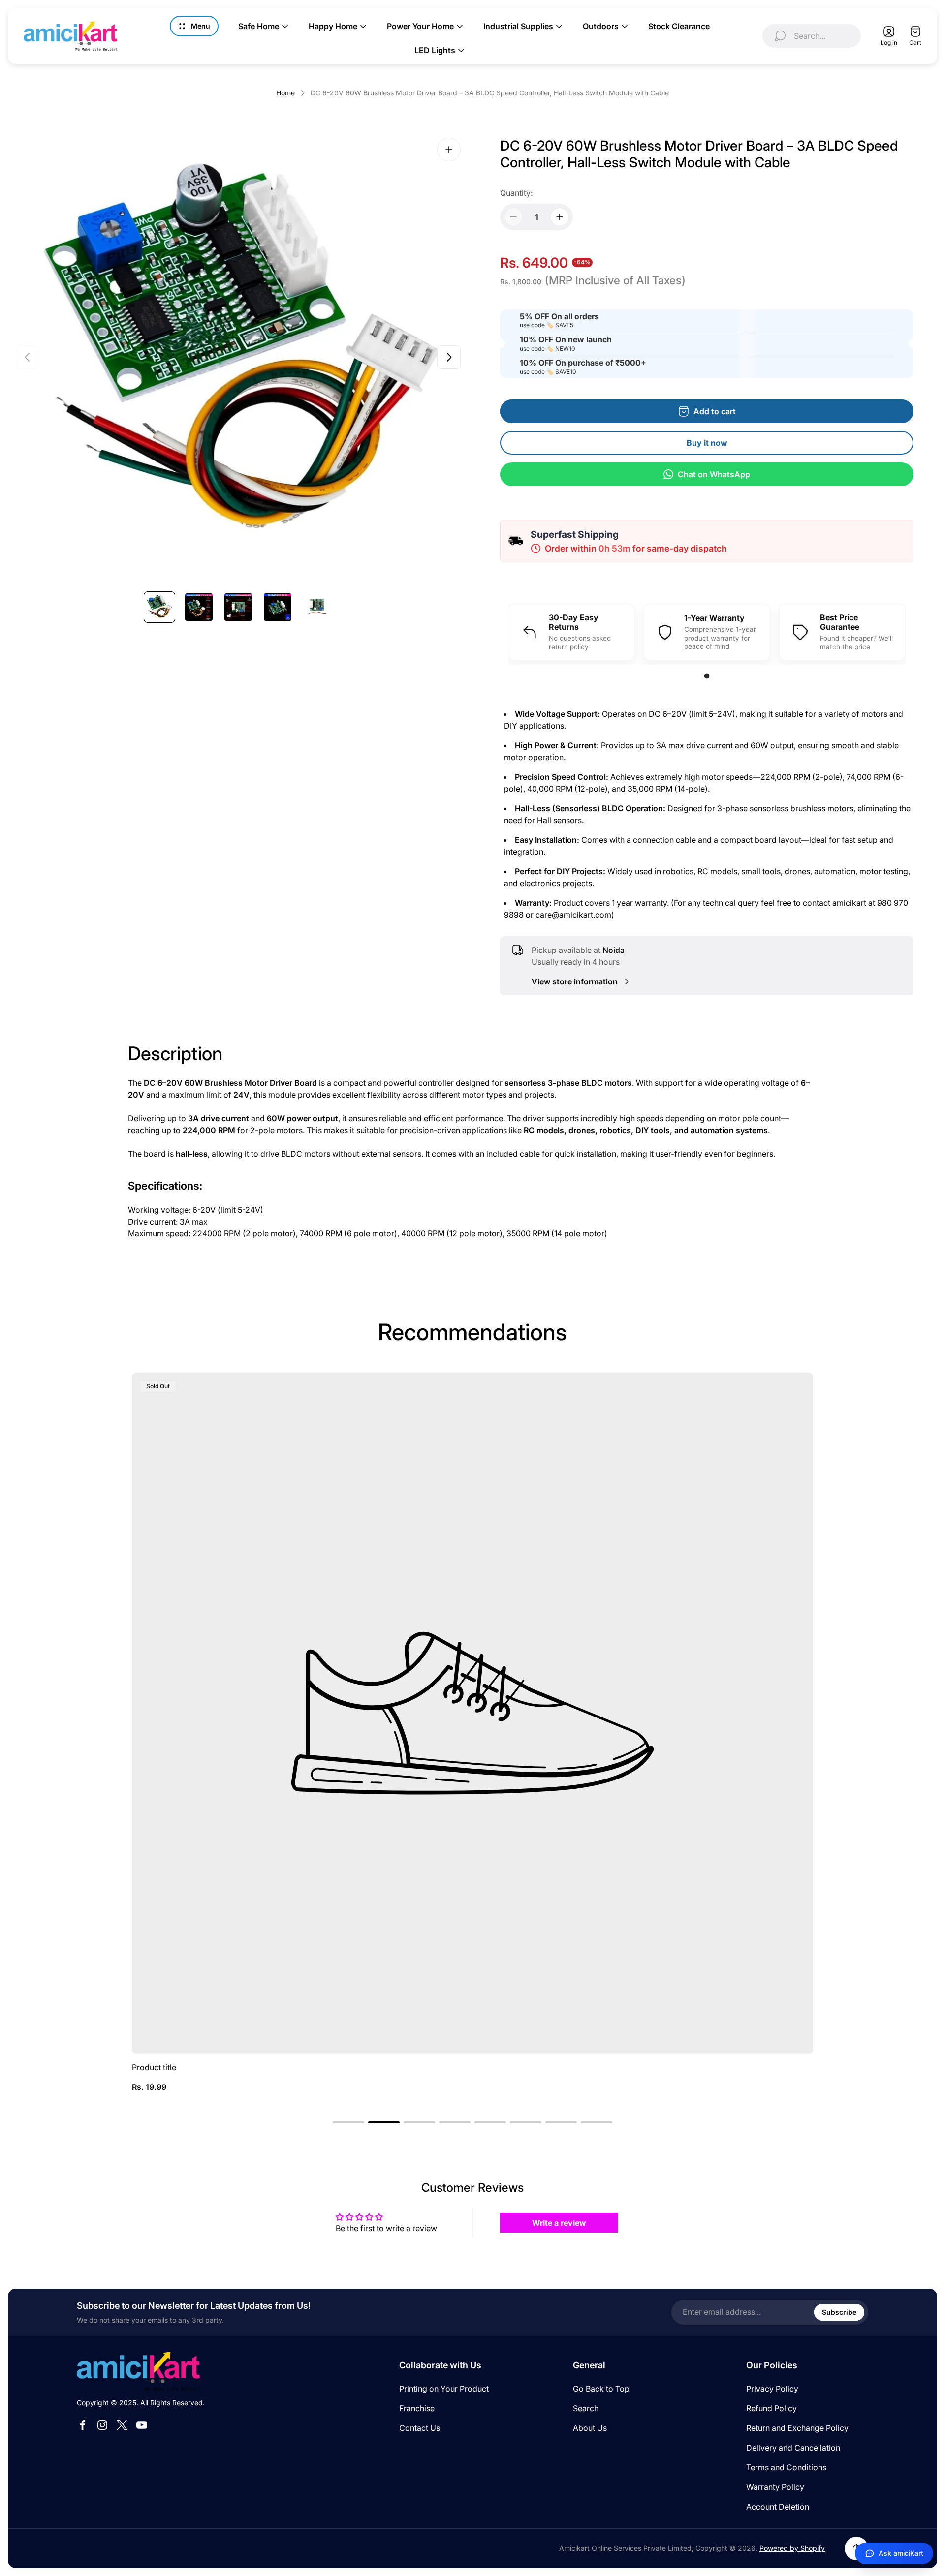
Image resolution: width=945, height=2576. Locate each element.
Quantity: (516, 193)
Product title (154, 2067)
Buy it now (707, 443)
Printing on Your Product (444, 2389)
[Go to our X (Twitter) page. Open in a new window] (122, 2425)
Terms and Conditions (786, 2467)
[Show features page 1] (707, 676)
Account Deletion (778, 2507)
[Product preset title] (472, 1713)
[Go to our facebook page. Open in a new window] (83, 2425)
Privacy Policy (772, 2389)
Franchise (417, 2408)
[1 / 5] (159, 607)
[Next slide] (449, 357)
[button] (348, 2122)
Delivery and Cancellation (793, 2448)
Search (586, 2408)
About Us (590, 2428)
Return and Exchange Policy (797, 2428)
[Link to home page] (138, 2371)
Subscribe (839, 2312)
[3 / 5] (238, 607)
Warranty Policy (775, 2487)
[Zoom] (449, 150)
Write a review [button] (559, 2223)
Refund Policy (772, 2408)
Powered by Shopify (792, 2548)
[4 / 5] (278, 607)
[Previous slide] (28, 357)
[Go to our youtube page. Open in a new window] (142, 2425)
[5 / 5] (317, 607)
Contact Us (420, 2428)
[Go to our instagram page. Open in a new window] (102, 2425)
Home (285, 93)
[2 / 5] (199, 607)
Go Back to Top (601, 2389)
